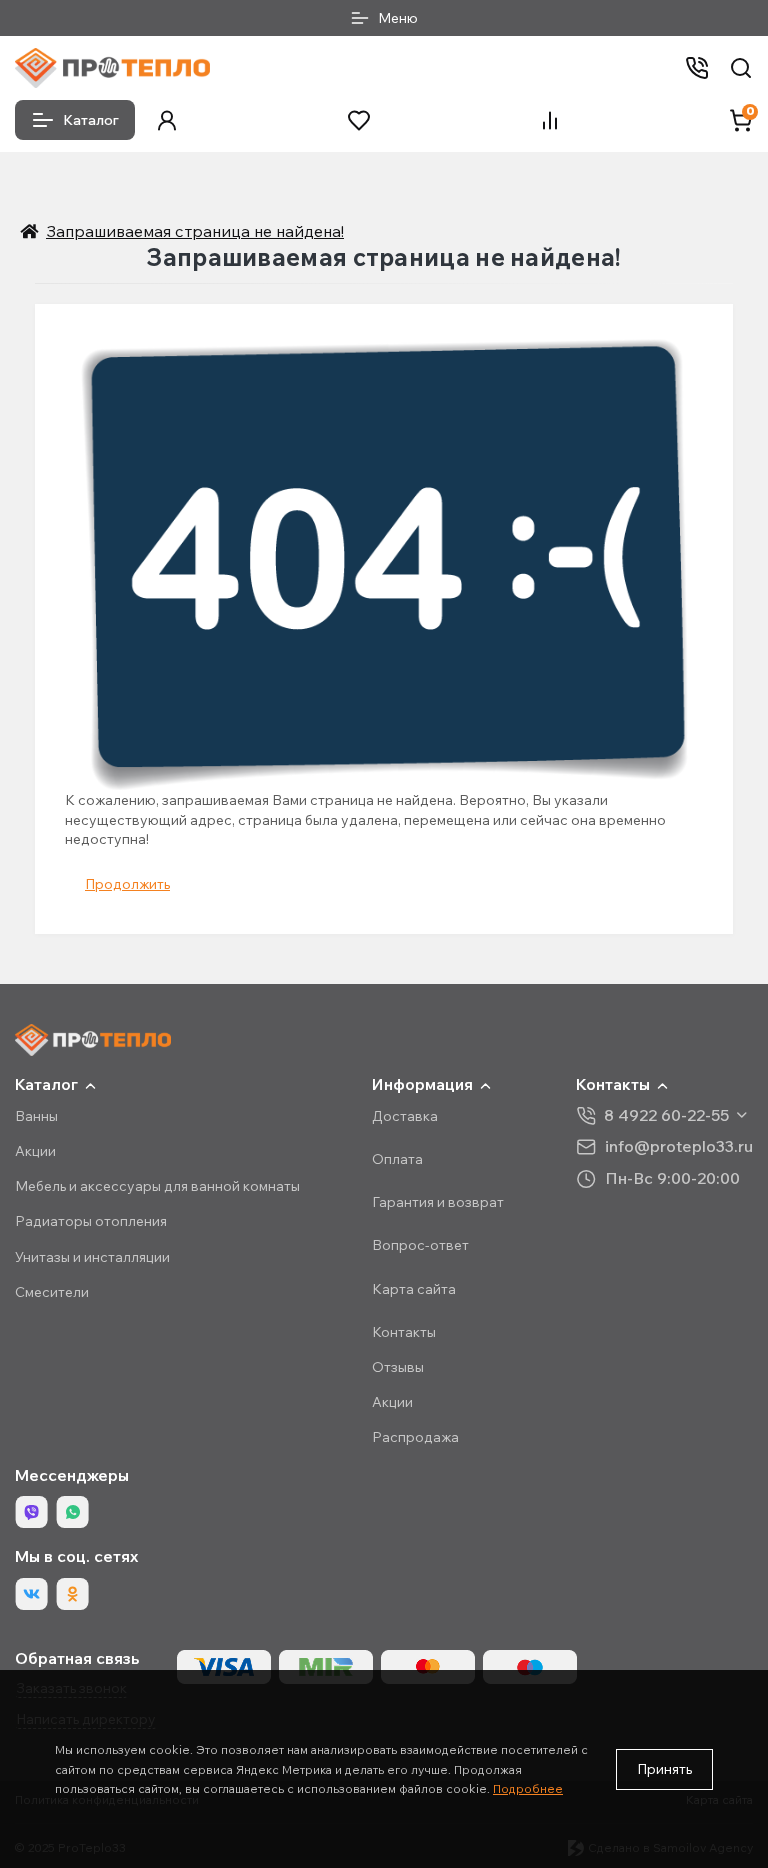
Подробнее (528, 1788)
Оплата (397, 1159)
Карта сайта (414, 1289)
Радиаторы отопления (91, 1221)
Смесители (52, 1292)
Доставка (405, 1116)
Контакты (404, 1332)
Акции (35, 1151)
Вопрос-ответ (420, 1245)
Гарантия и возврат (438, 1202)
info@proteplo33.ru (679, 1146)
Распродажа (415, 1437)
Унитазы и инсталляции (92, 1257)
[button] (167, 120)
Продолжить (127, 884)
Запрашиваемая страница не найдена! (195, 231)
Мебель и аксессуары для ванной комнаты (157, 1186)
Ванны (36, 1116)
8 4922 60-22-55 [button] (666, 1115)
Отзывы (398, 1367)
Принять (664, 1769)
